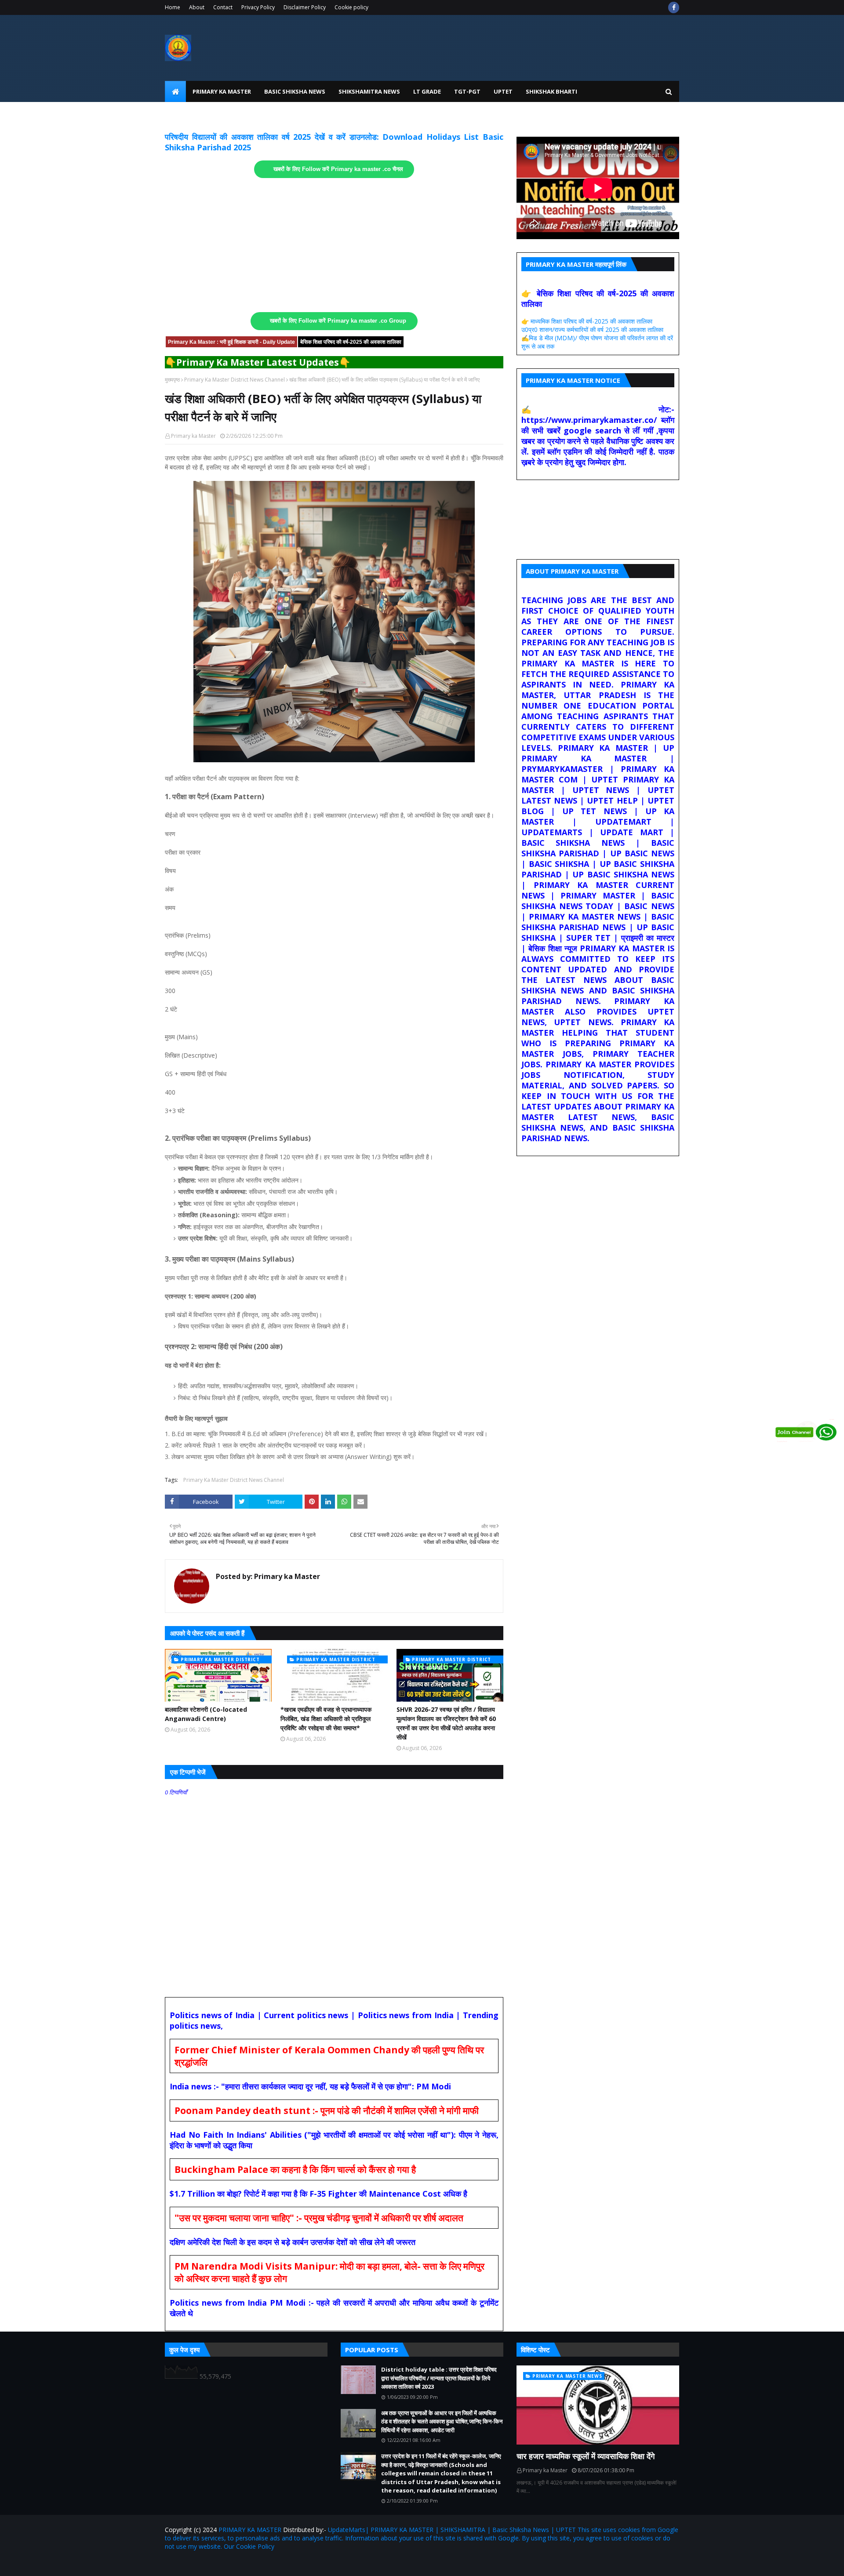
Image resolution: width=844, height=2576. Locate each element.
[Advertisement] (334, 245)
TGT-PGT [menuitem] (467, 91)
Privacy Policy (258, 7)
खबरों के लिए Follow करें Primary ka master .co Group (338, 321)
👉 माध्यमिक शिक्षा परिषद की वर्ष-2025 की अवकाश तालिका (587, 321)
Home (173, 7)
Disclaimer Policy (305, 7)
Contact (223, 7)
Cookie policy (351, 7)
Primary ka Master (193, 436)
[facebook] (674, 7)
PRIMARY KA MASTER (250, 2530)
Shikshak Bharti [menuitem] (551, 91)
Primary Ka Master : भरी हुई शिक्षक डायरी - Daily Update (231, 342)
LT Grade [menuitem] (427, 91)
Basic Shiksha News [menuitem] (295, 91)
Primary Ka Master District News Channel (235, 380)
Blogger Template (268, 2564)
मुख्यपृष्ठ (172, 380)
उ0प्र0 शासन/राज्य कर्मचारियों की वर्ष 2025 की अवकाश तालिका (592, 329)
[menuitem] (175, 91)
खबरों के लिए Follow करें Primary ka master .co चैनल (338, 169)
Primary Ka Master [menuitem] (222, 91)
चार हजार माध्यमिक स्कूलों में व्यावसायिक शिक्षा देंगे (586, 2456)
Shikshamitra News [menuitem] (369, 91)
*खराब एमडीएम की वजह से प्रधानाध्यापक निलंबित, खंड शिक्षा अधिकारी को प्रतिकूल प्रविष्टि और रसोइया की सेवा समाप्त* (326, 1719)
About (197, 7)
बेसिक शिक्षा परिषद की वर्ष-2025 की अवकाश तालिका (351, 342)
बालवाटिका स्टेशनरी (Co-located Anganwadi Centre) (206, 1714)
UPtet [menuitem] (503, 91)
